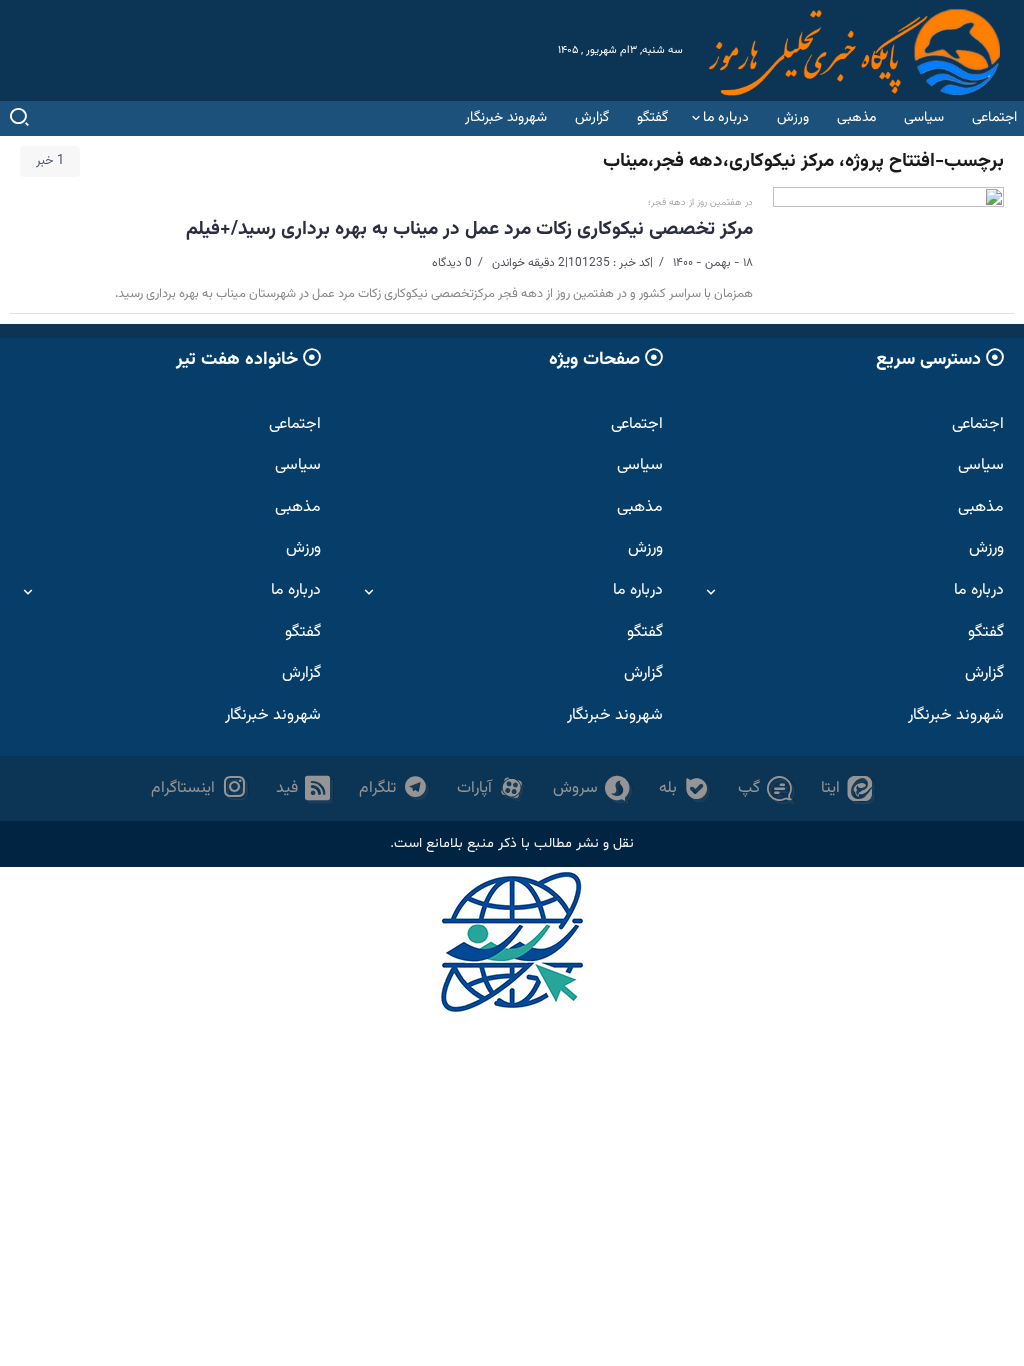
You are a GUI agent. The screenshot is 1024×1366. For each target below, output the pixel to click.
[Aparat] (491, 788)
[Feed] (303, 788)
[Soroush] (592, 788)
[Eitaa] (847, 788)
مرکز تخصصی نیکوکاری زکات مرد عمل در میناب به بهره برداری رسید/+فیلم (469, 229)
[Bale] (684, 788)
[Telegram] (394, 788)
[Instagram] (199, 788)
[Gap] (765, 788)
